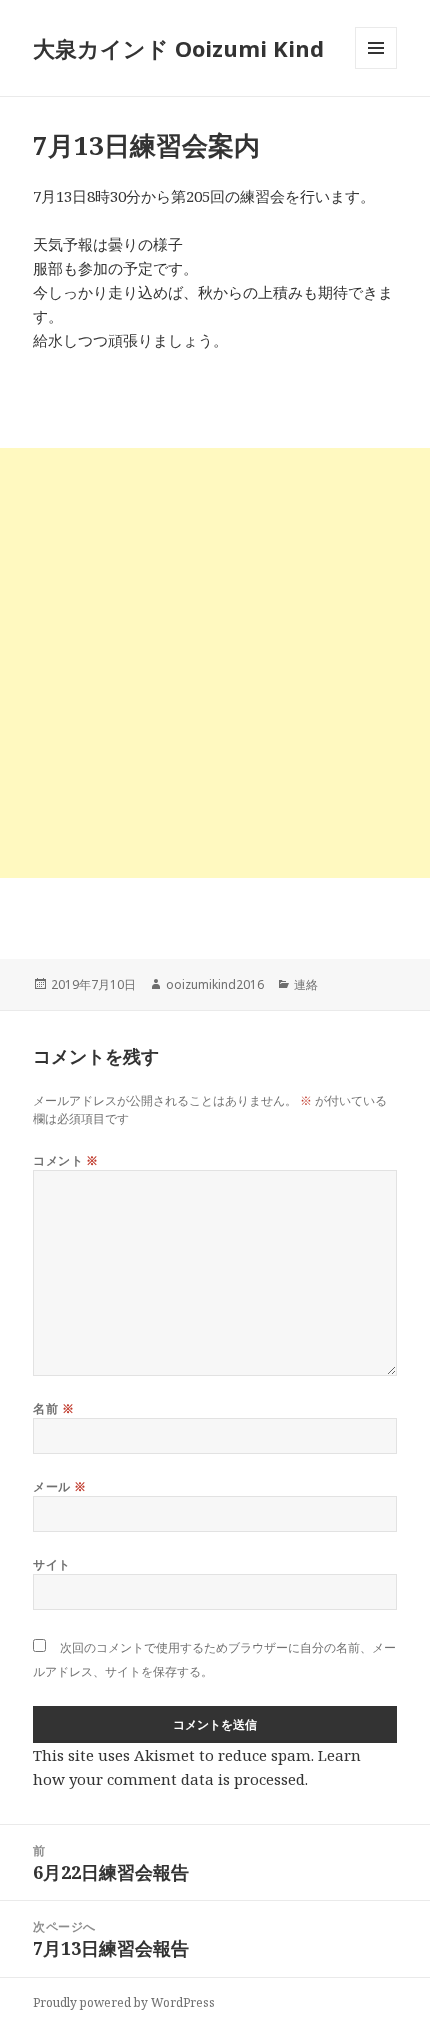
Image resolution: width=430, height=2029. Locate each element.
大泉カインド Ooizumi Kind (189, 48)
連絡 (306, 984)
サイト (51, 1564)
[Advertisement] (215, 663)
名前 (53, 1408)
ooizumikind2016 (215, 984)
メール (59, 1486)
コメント (66, 1160)
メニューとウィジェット (376, 68)
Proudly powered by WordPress (124, 2002)
